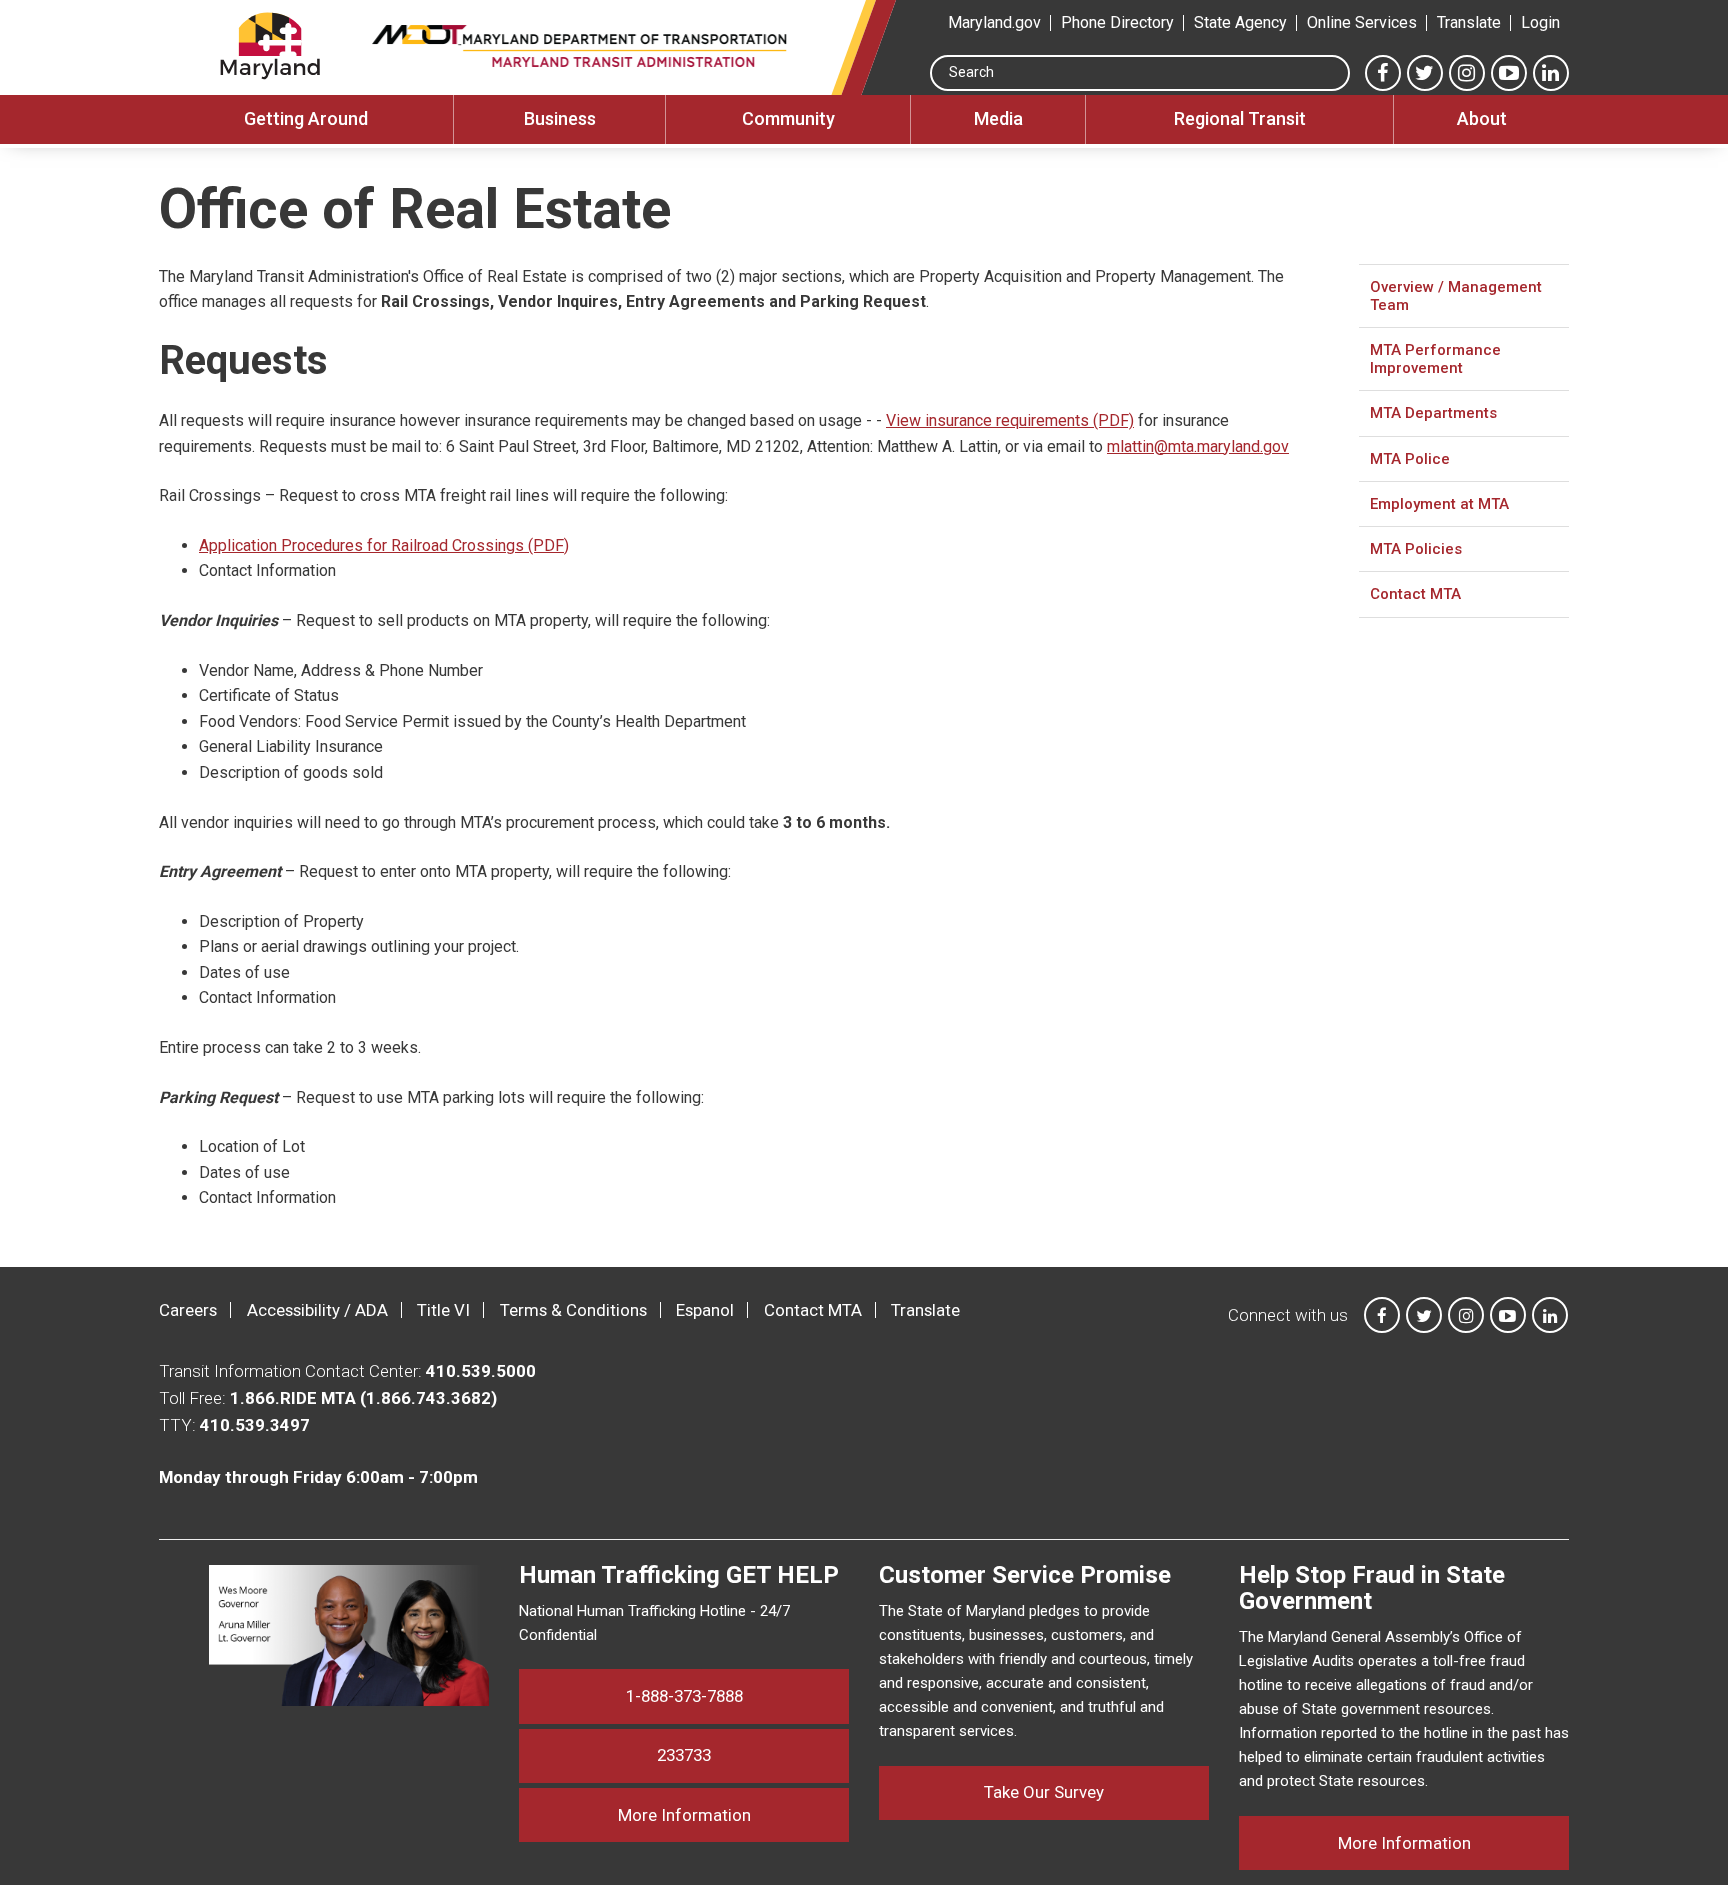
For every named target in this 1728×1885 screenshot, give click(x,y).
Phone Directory (1117, 22)
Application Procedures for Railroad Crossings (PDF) (384, 545)
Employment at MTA (1439, 504)
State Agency (1240, 22)
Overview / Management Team (1456, 296)
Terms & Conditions (573, 1310)
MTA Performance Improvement (1435, 359)
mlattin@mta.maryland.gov (1198, 446)
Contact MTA (1415, 594)
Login (1540, 22)
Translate (1469, 22)
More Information (733, 1814)
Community (788, 118)
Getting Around (306, 118)
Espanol (705, 1310)
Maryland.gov (994, 22)
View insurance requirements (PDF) (1010, 420)
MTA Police (1410, 459)
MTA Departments (1433, 413)
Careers (188, 1310)
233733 (684, 1755)
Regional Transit (1240, 118)
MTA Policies (1416, 549)
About (1482, 118)
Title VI (443, 1310)
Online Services (1362, 22)
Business (560, 118)
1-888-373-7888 (684, 1696)
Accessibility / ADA (317, 1310)
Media (998, 118)
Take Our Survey (1044, 1792)
